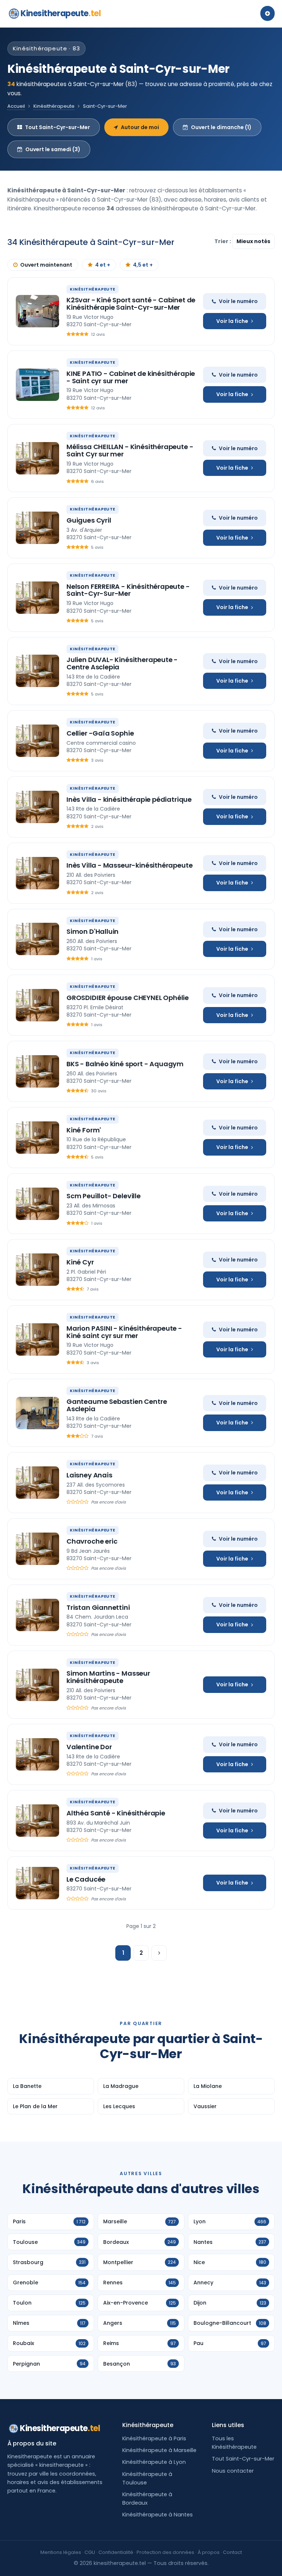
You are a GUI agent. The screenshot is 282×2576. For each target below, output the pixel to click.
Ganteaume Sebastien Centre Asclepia (117, 1405)
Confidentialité (116, 2552)
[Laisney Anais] (37, 1483)
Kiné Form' (84, 1130)
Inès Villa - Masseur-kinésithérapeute (129, 865)
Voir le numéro (238, 301)
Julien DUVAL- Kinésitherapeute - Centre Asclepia (122, 663)
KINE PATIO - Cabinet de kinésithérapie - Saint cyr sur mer (131, 377)
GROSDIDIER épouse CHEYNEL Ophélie (128, 998)
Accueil (16, 106)
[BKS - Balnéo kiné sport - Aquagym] (37, 1071)
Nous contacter (233, 2471)
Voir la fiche (232, 321)
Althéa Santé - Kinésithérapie (116, 1813)
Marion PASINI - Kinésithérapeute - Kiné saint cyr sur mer (124, 1332)
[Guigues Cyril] (37, 528)
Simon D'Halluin (93, 931)
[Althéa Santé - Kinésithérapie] (37, 1821)
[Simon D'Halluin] (37, 939)
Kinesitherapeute (61, 13)
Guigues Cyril (89, 520)
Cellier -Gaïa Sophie (100, 733)
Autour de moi (140, 127)
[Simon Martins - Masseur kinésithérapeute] (37, 1685)
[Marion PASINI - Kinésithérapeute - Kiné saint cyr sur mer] (37, 1339)
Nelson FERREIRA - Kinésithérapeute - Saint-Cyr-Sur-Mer (128, 590)
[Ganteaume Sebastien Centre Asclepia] (37, 1413)
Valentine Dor (89, 1747)
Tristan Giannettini (98, 1607)
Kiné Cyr (80, 1262)
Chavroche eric (92, 1541)
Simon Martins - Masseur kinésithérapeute (108, 1677)
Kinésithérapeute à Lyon (154, 2462)
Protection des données (165, 2552)
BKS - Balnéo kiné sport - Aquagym (125, 1064)
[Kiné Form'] (37, 1138)
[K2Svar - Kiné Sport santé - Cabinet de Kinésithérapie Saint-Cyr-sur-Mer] (37, 311)
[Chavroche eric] (37, 1549)
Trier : (223, 241)
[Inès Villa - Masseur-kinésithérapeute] (37, 873)
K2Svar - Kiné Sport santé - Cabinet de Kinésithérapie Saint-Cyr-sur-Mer (131, 304)
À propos (209, 2552)
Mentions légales (61, 2552)
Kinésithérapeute (54, 106)
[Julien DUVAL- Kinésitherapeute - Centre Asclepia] (37, 671)
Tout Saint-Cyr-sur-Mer (57, 127)
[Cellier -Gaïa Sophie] (37, 741)
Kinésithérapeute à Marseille (159, 2450)
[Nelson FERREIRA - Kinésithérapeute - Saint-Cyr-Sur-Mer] (37, 598)
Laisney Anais (89, 1475)
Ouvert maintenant (46, 265)
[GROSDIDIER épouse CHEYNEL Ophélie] (37, 1005)
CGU (90, 2552)
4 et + (103, 265)
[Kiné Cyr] (37, 1270)
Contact (232, 2552)
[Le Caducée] (37, 1883)
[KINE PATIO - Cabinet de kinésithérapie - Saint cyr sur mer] (37, 385)
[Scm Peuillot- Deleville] (37, 1204)
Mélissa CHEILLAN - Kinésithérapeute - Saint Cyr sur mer (130, 450)
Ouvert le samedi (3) (53, 149)
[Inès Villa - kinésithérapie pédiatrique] (37, 807)
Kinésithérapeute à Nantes (158, 2515)
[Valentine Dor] (37, 1754)
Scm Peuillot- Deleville (104, 1196)
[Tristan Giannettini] (37, 1615)
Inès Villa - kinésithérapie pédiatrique (129, 799)
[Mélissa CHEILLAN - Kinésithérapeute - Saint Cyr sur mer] (37, 458)
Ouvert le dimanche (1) (221, 127)
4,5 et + (143, 265)
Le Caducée (86, 1879)
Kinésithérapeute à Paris (154, 2438)
